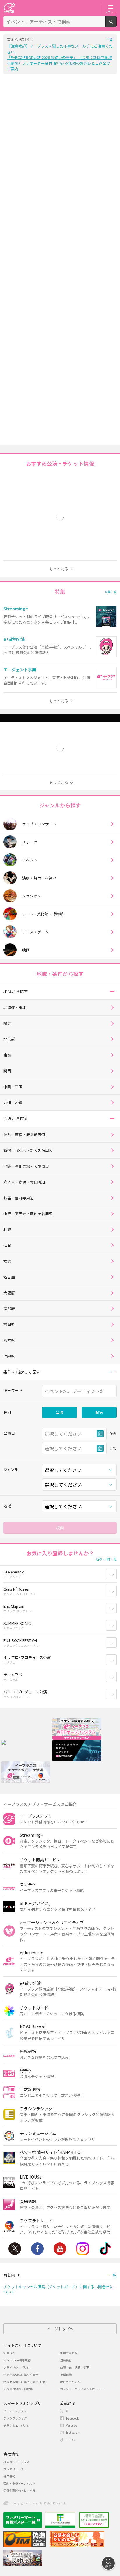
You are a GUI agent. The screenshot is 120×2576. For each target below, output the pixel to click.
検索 (116, 25)
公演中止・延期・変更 (75, 2367)
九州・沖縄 (13, 1102)
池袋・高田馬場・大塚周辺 (26, 1166)
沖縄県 (9, 1356)
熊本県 (9, 1340)
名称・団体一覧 (106, 1559)
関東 (7, 1023)
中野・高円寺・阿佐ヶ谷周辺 (28, 1214)
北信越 (9, 1039)
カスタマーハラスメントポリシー (82, 2389)
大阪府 (9, 1293)
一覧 (109, 39)
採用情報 (9, 2476)
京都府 (9, 1308)
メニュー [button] (111, 12)
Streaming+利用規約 (17, 2360)
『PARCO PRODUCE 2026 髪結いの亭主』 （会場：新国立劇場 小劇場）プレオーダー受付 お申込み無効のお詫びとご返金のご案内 (60, 63)
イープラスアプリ (15, 2411)
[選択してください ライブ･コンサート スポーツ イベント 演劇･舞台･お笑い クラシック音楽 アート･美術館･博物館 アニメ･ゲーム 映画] (79, 1470)
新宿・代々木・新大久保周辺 (28, 1150)
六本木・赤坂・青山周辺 (24, 1182)
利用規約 (9, 2353)
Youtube (60, 2249)
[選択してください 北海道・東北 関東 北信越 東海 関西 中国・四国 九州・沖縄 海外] (79, 1506)
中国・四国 (13, 1087)
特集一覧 (111, 592)
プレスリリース (14, 2469)
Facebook (37, 2249)
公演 (59, 1412)
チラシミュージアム (16, 2425)
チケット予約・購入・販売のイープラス (9, 8)
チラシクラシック (15, 2418)
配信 (99, 1412)
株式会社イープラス (16, 2462)
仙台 (7, 1245)
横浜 (7, 1261)
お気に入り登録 (116, 1574)
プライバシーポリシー (18, 2367)
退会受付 (66, 2360)
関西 (7, 1071)
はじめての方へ (70, 2382)
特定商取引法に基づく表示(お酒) (25, 2382)
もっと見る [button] (59, 569)
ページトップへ (60, 2329)
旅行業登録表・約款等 (18, 2389)
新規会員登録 (69, 2353)
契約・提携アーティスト (19, 2483)
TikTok (105, 2249)
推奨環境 (66, 2375)
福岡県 (9, 1324)
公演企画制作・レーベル (20, 2490)
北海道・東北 (15, 1007)
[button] (112, 991)
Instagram (83, 2249)
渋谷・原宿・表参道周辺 (24, 1135)
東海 (7, 1055)
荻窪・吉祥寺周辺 (19, 1198)
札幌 (7, 1229)
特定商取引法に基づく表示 (21, 2375)
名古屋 (9, 1277)
